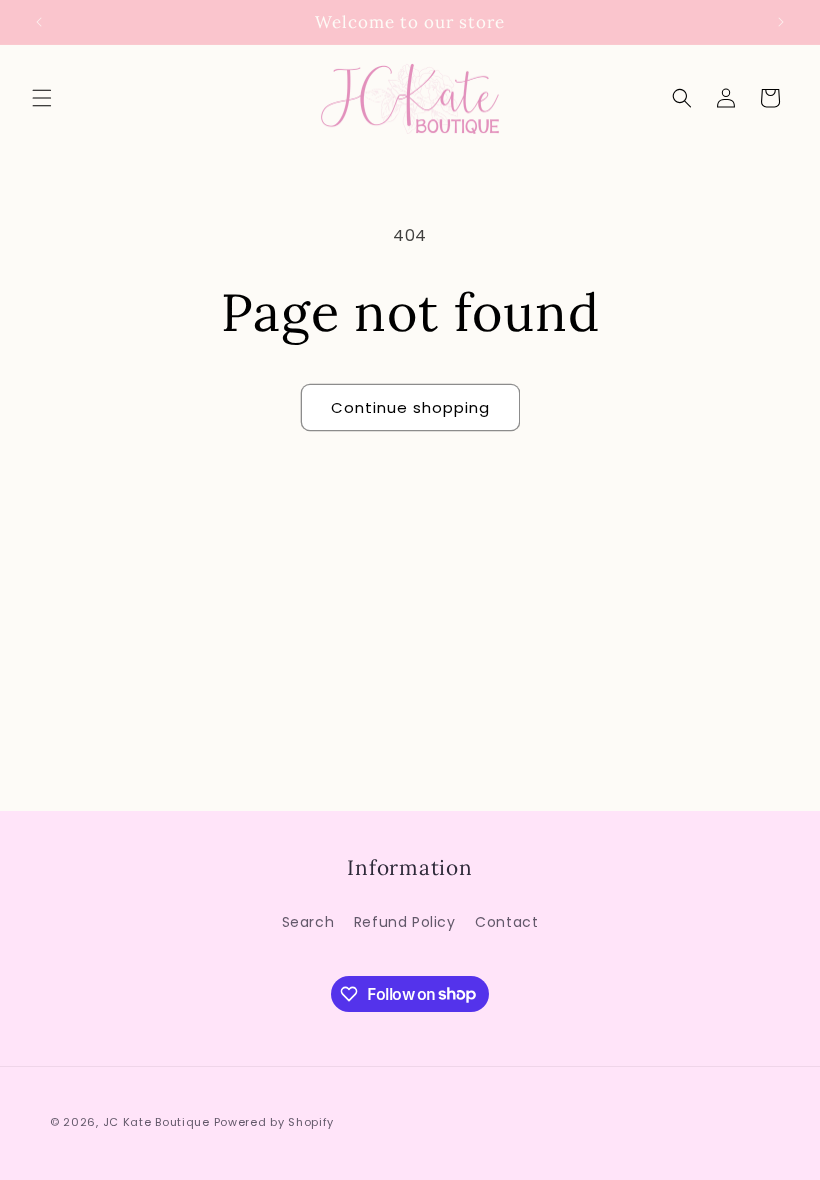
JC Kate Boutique (156, 1122)
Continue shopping (410, 407)
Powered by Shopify (274, 1122)
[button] (42, 98)
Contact (506, 922)
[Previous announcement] (39, 22)
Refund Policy (405, 922)
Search (308, 922)
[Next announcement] (781, 22)
